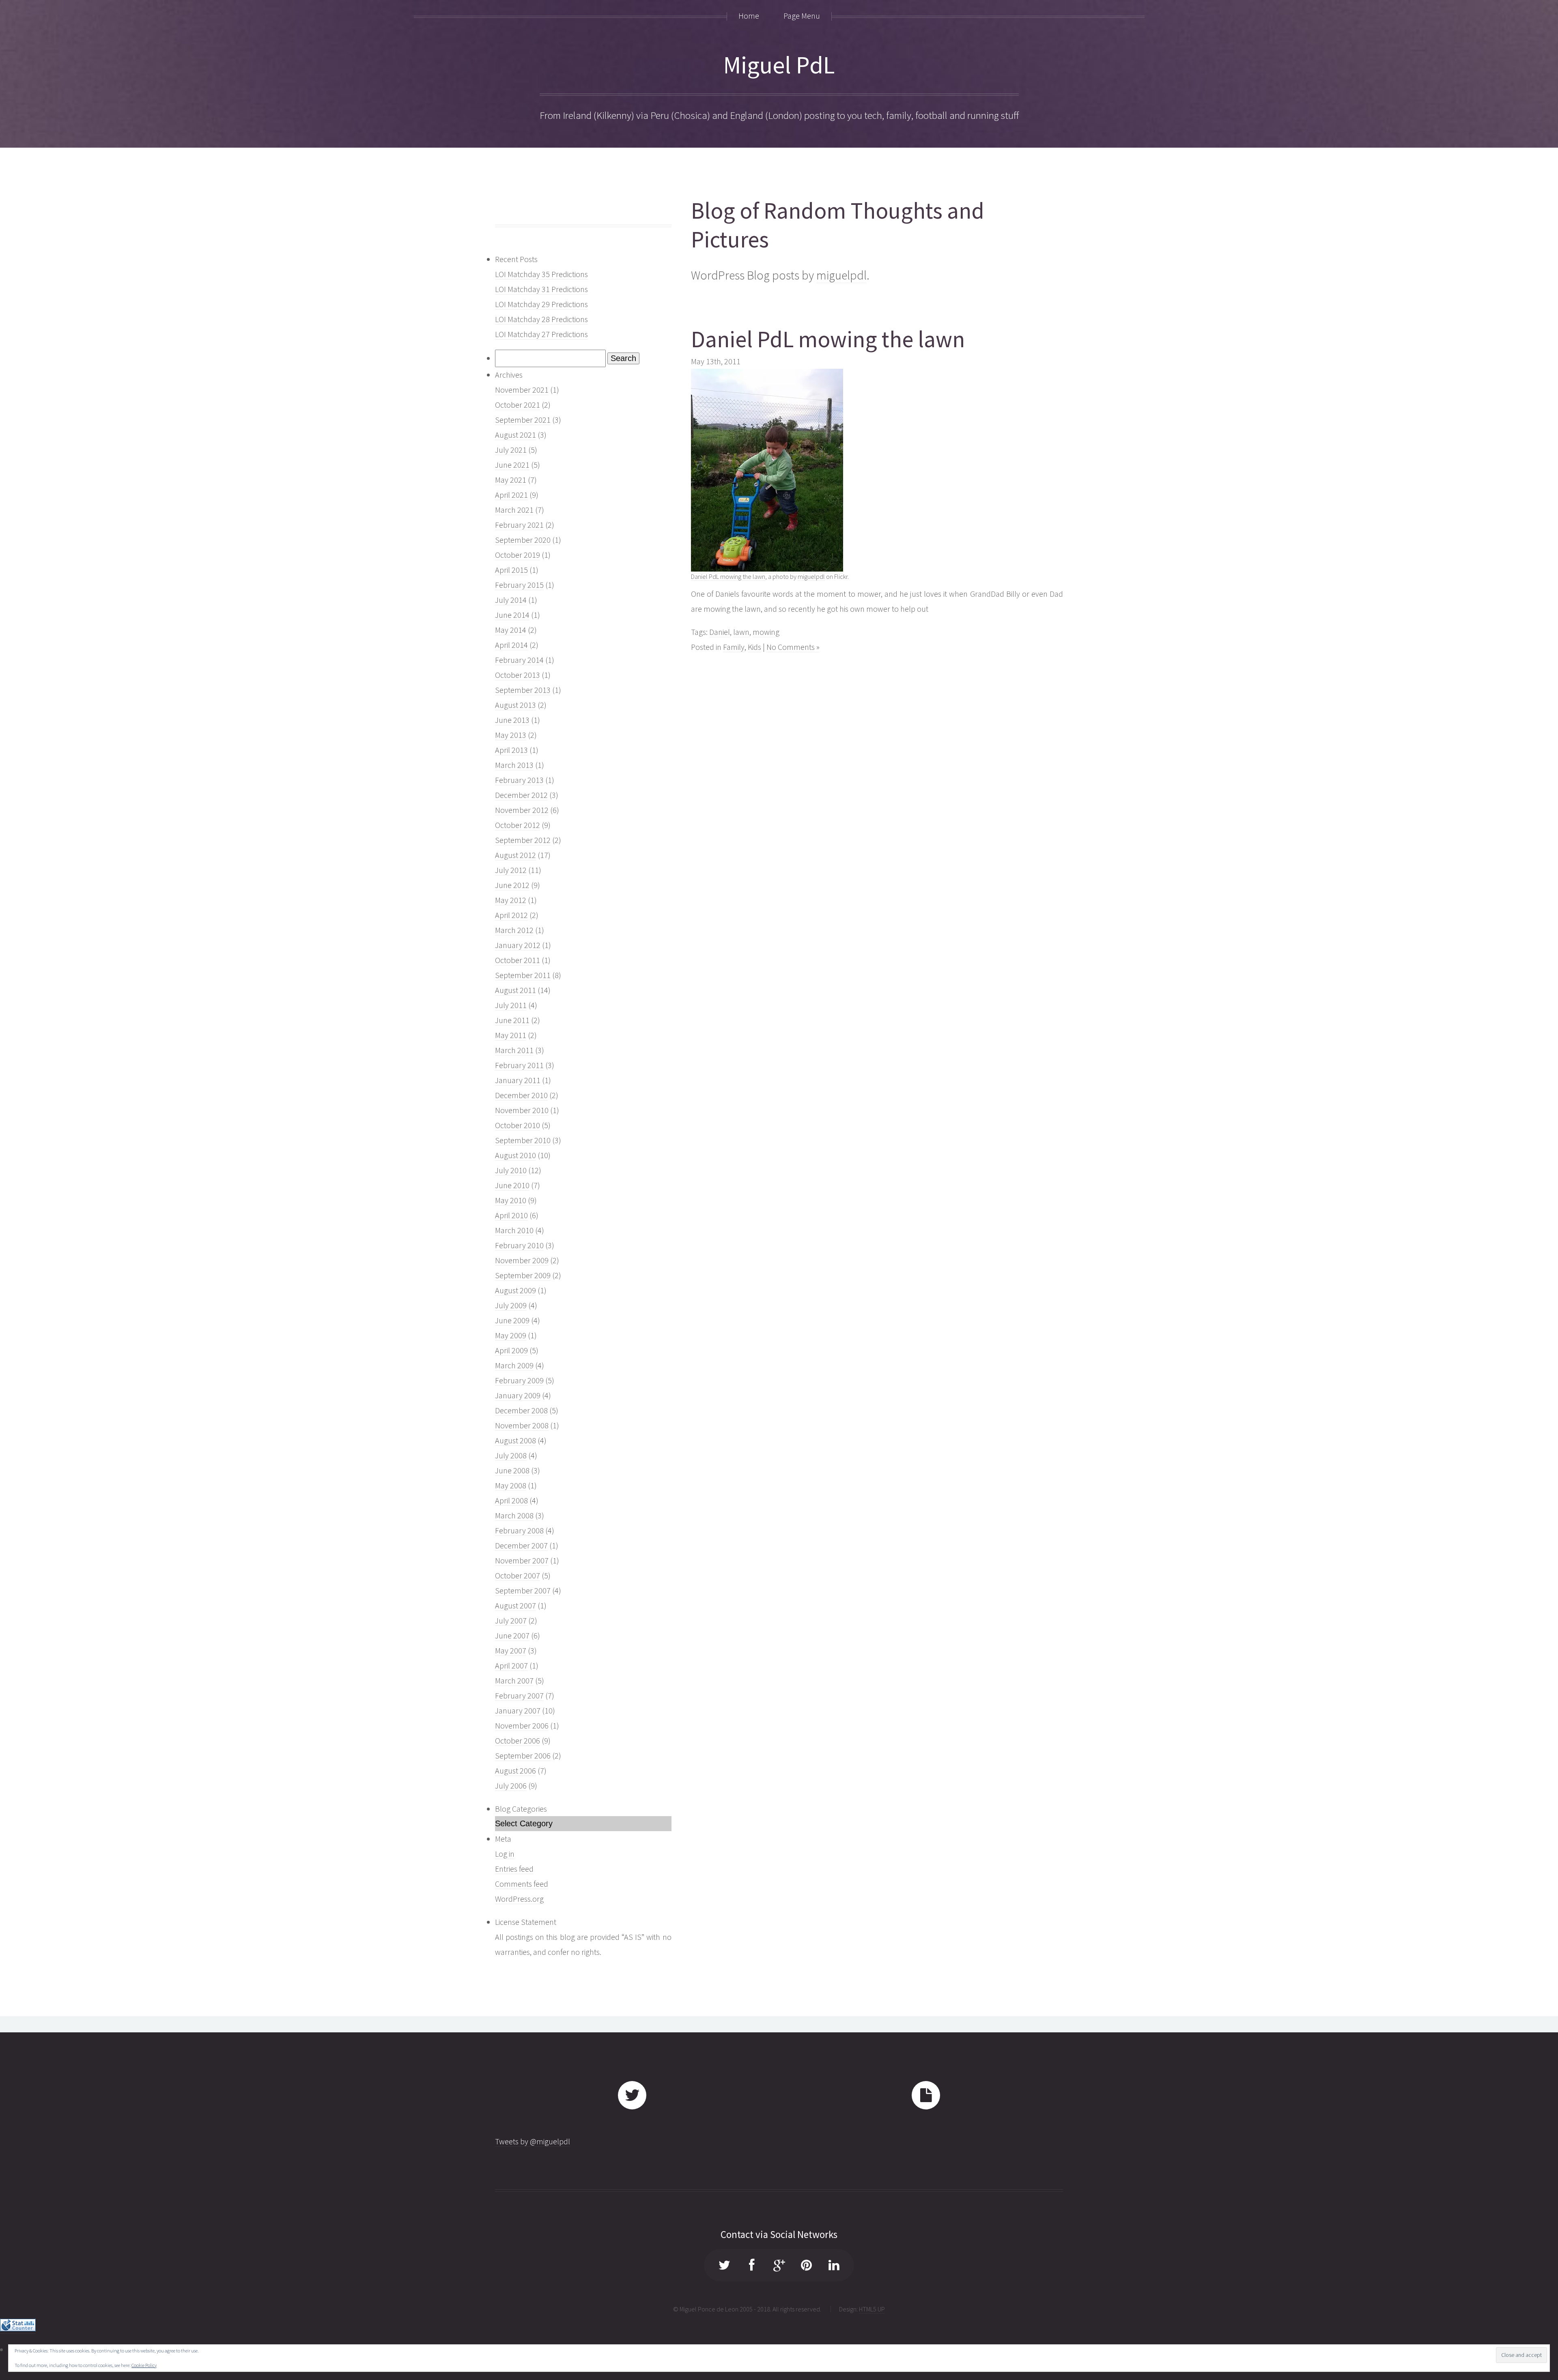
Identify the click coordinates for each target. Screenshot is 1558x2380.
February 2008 (519, 1530)
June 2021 (512, 465)
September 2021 (523, 420)
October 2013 (518, 675)
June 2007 (512, 1635)
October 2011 (518, 960)
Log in (505, 1854)
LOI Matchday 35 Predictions (541, 274)
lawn (741, 632)
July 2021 (511, 450)
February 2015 (519, 585)
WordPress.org (519, 1899)
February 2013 (519, 780)
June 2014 (512, 615)
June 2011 (512, 1020)
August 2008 (515, 1440)
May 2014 (511, 630)
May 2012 (511, 900)
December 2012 (521, 795)
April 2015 (511, 570)
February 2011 (519, 1065)
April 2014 (511, 645)
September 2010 (523, 1140)
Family (734, 647)
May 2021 (511, 480)
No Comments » (793, 647)
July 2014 (511, 600)
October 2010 (518, 1125)
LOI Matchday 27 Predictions (541, 334)
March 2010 (514, 1230)
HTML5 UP (872, 2309)
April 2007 (511, 1665)
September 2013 (523, 690)
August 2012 (515, 855)
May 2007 (511, 1650)
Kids (754, 647)
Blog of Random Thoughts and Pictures (838, 225)
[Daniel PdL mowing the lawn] (767, 569)
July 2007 (511, 1620)
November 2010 (522, 1110)
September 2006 (523, 1755)
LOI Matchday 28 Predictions (541, 319)
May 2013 (511, 735)
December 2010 (521, 1095)
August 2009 (515, 1290)
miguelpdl (841, 275)
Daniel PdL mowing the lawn (828, 339)
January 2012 (518, 945)
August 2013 (515, 705)
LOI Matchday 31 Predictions (541, 289)
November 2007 (522, 1560)
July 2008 (511, 1455)
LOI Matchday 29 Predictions (541, 304)
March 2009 (514, 1365)
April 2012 (511, 915)
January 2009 (518, 1395)
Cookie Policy (144, 2365)
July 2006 (511, 1786)
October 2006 (518, 1740)
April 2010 (511, 1215)
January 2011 (518, 1080)
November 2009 (522, 1260)
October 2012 (518, 825)
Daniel (720, 632)
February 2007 (519, 1695)
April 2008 (511, 1500)
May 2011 (511, 1035)
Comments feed (522, 1884)
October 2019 (518, 555)
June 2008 (512, 1470)
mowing (766, 632)
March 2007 (514, 1680)
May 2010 (511, 1200)
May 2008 (511, 1485)
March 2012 (514, 930)
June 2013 (512, 720)
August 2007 (515, 1605)
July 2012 (511, 870)
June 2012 (512, 885)
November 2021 (522, 390)
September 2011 (523, 975)
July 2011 (511, 1005)
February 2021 (519, 525)
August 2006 (515, 1770)
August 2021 (515, 435)
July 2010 (511, 1170)
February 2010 (519, 1245)
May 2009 (511, 1335)
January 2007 (518, 1710)
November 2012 (522, 810)
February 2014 (519, 660)
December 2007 (521, 1545)
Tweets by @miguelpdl (533, 2141)
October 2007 (518, 1575)
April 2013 (511, 750)
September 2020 (523, 540)
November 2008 (522, 1425)
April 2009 (511, 1350)
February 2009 (519, 1380)
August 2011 (515, 990)
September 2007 (523, 1590)
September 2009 (523, 1275)
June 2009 (512, 1320)
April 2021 (511, 495)
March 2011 (514, 1050)
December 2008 (521, 1410)
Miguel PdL (779, 65)
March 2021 (514, 510)
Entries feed (514, 1869)
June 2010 (512, 1185)
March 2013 (514, 765)
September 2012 (523, 840)
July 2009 (511, 1305)
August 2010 (515, 1155)
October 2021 (518, 405)
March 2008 (514, 1515)
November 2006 (522, 1725)
